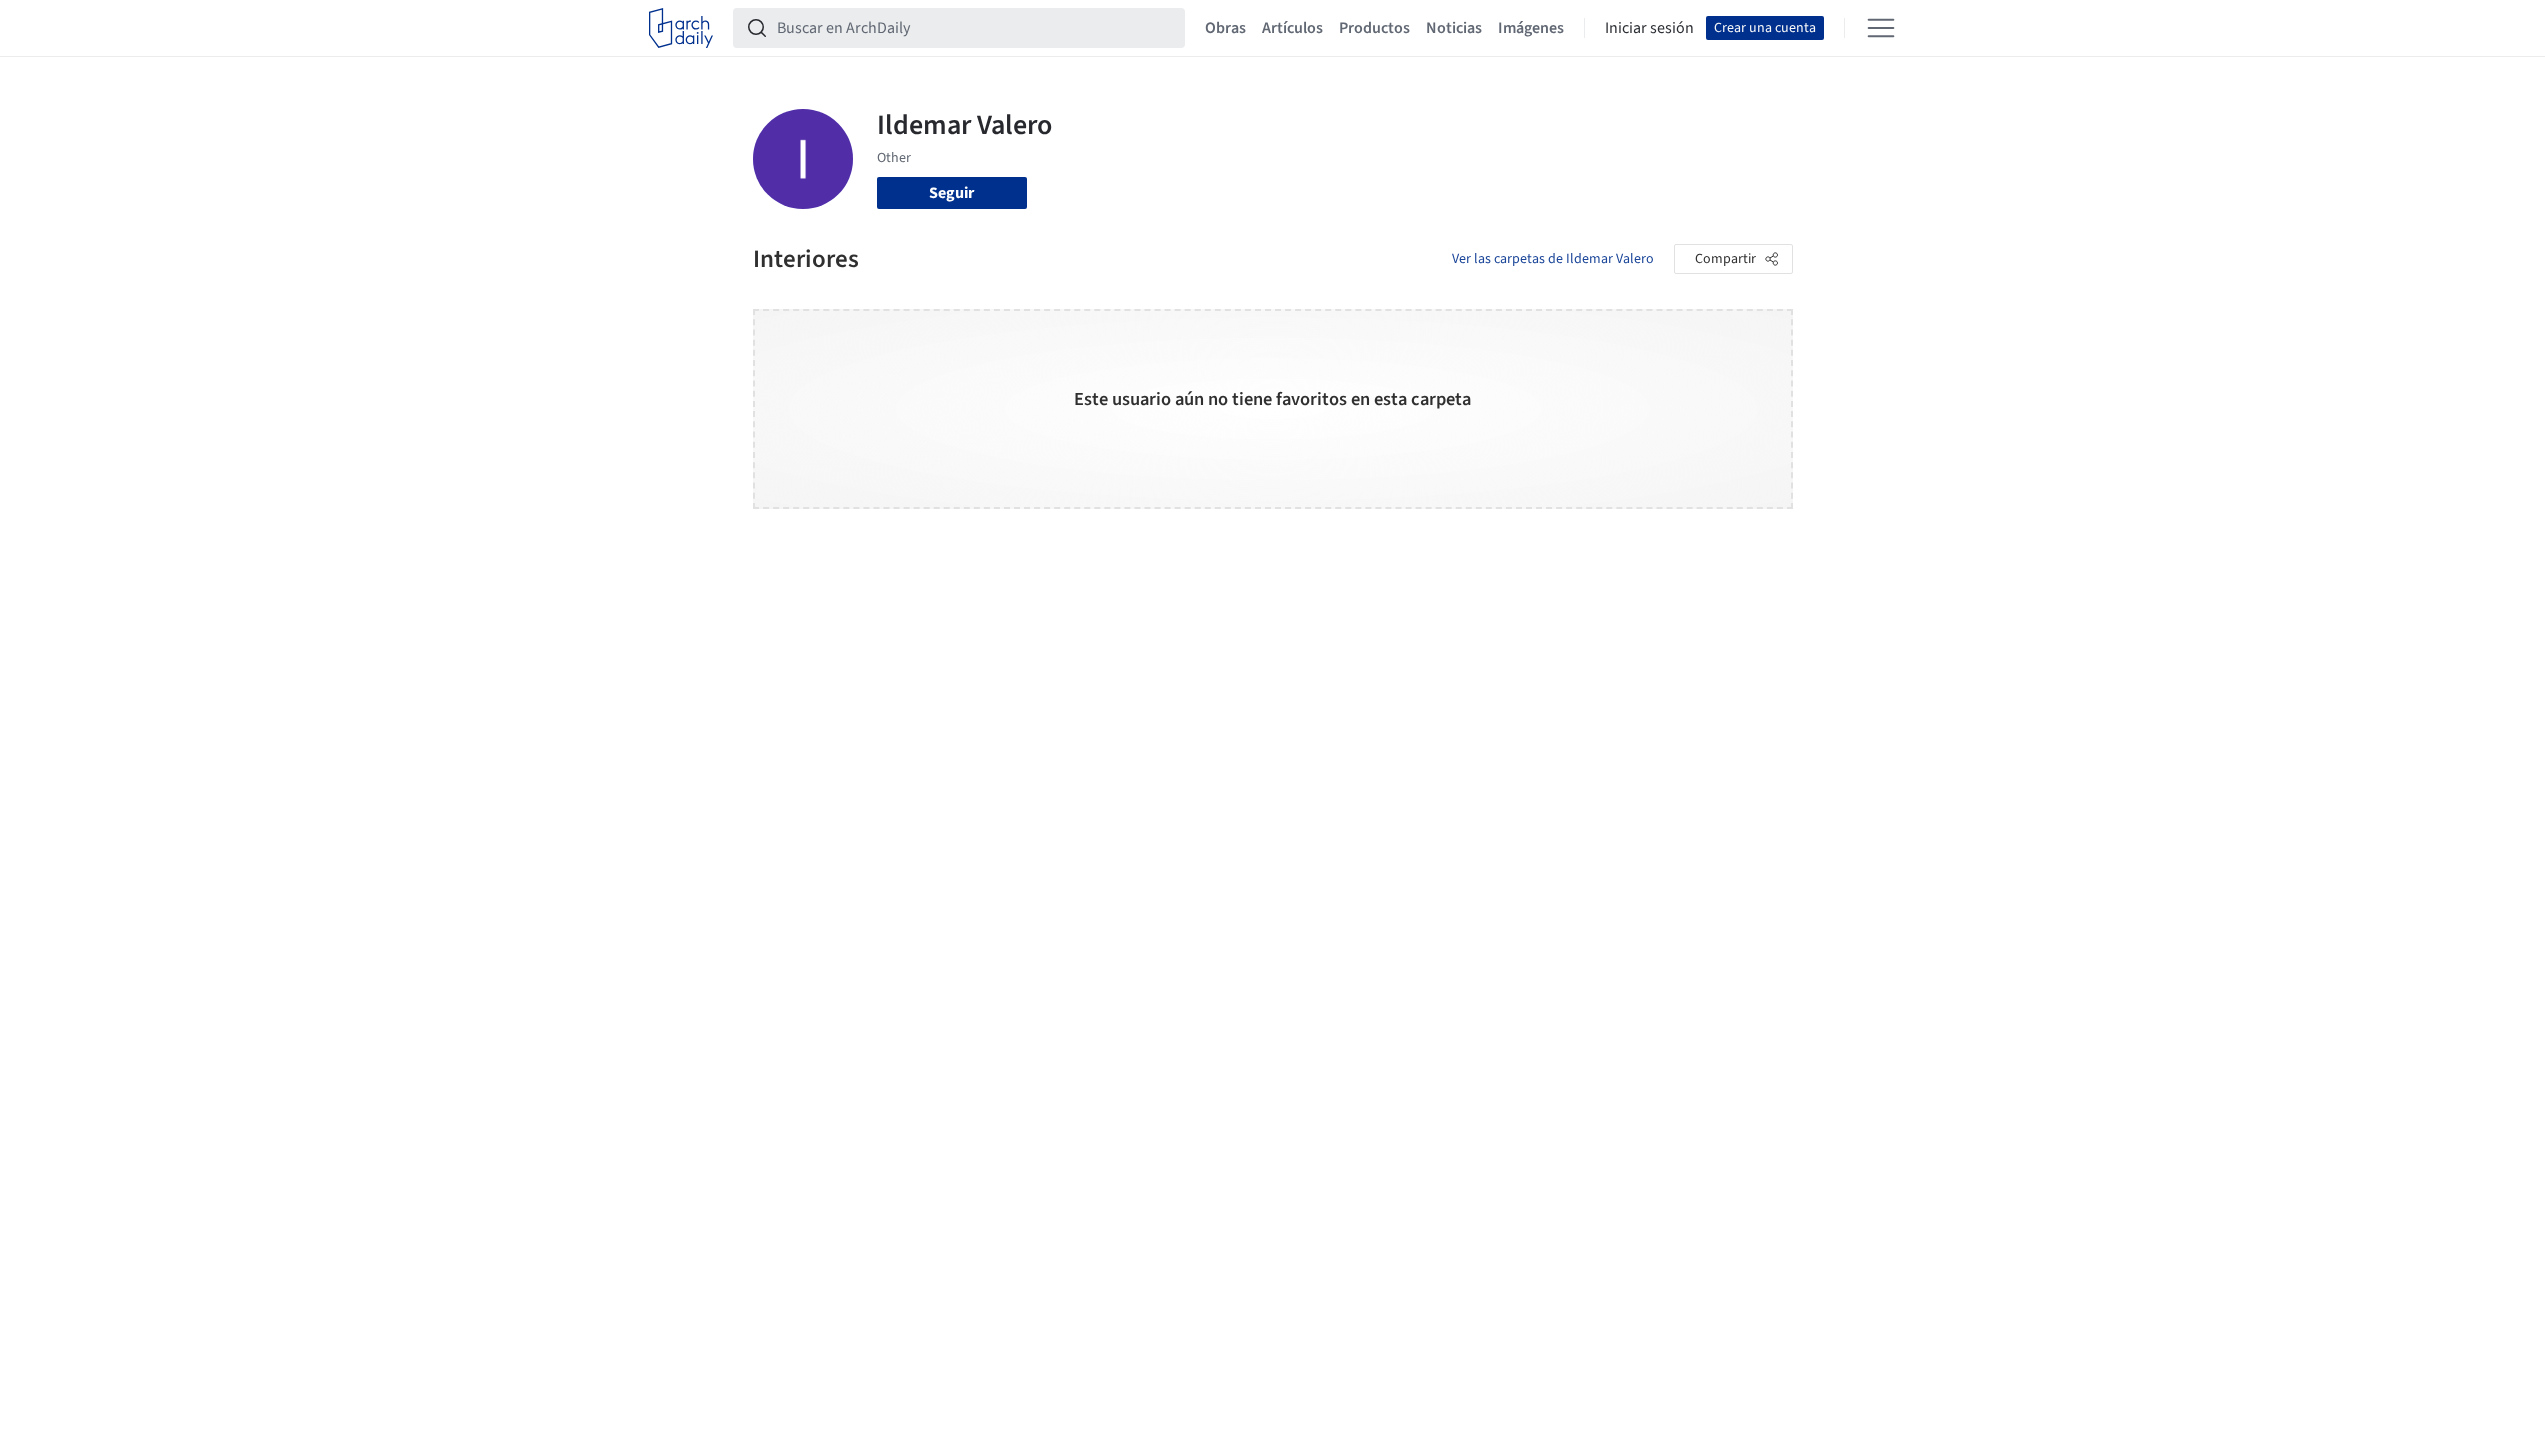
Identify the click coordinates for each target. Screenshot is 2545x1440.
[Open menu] (1881, 28)
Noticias (1454, 28)
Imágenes (1531, 28)
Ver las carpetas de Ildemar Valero (1553, 259)
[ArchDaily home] (681, 28)
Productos (1374, 28)
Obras (1225, 28)
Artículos (1292, 28)
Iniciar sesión (1649, 28)
